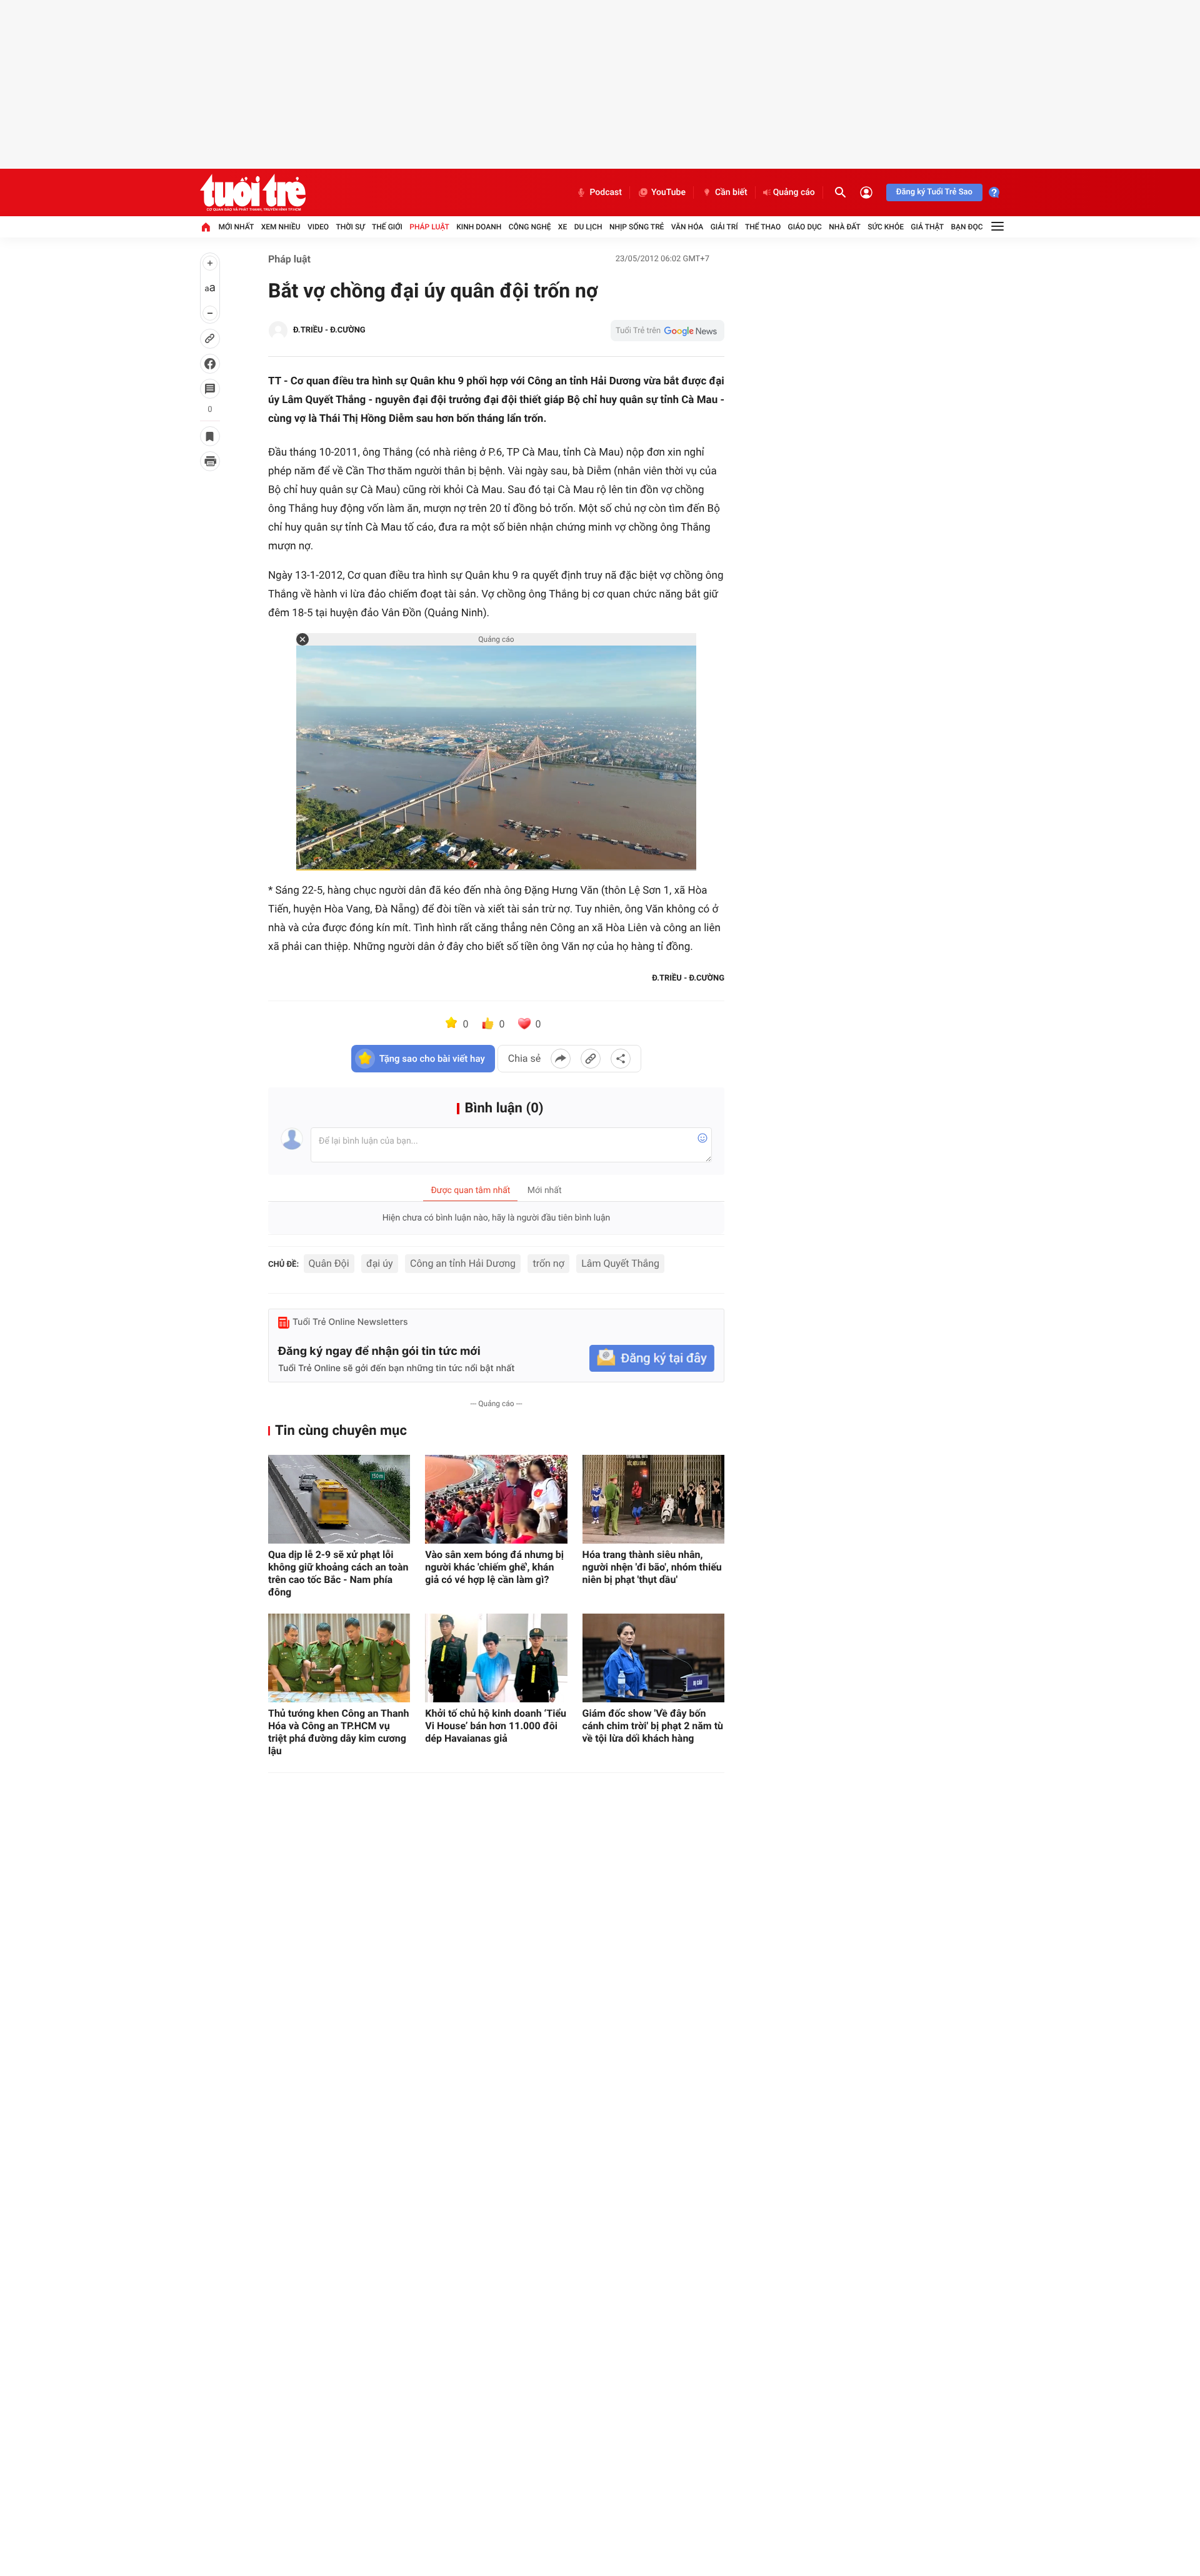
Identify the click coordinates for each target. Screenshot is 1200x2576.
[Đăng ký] (652, 1358)
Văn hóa (687, 227)
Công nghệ (530, 227)
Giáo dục (805, 227)
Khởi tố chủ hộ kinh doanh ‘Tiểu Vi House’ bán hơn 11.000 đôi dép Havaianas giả (496, 1726)
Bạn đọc (967, 227)
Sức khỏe (886, 227)
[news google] (667, 331)
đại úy (380, 1263)
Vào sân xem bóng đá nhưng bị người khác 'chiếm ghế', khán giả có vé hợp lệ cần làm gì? (494, 1567)
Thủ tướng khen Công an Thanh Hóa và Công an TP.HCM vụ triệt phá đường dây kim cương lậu (338, 1732)
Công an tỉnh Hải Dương (463, 1263)
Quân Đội (329, 1263)
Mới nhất (236, 227)
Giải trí (724, 227)
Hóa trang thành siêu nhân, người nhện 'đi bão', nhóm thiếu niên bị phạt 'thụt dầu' (652, 1567)
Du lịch (588, 227)
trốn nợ (548, 1263)
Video (318, 227)
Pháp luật (429, 227)
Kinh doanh (479, 227)
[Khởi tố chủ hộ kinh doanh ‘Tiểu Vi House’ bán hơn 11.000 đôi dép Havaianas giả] (496, 1658)
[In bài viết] (210, 461)
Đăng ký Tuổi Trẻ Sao (934, 192)
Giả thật (927, 227)
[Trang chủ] (206, 227)
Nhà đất (845, 227)
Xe (562, 227)
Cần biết (731, 192)
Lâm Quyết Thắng (620, 1263)
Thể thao (763, 227)
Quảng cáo (794, 192)
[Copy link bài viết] (591, 1059)
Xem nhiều (281, 227)
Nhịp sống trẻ (637, 227)
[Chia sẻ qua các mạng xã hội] (621, 1059)
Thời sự (350, 227)
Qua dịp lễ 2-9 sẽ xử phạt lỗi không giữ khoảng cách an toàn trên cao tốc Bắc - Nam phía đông (338, 1573)
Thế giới (387, 227)
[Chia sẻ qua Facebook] (561, 1059)
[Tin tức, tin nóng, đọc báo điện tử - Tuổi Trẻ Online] (253, 192)
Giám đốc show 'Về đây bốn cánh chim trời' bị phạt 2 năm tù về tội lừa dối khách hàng (653, 1726)
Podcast (606, 192)
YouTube (668, 192)
